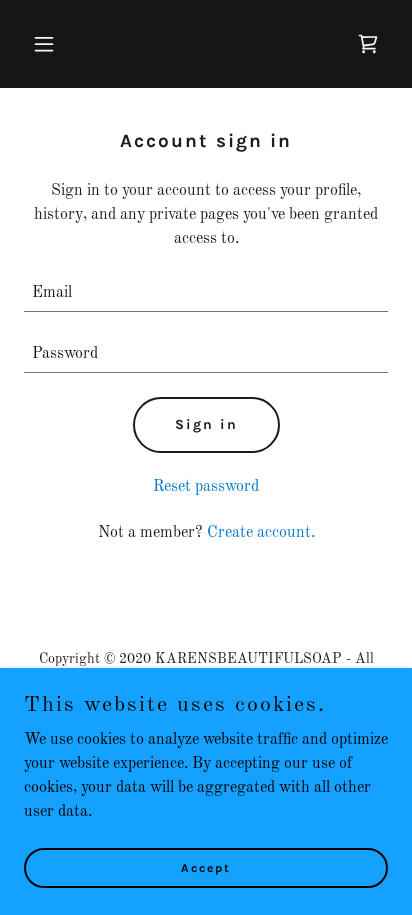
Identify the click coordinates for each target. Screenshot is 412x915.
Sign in (206, 424)
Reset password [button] (206, 487)
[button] (51, 44)
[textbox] (206, 293)
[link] (368, 44)
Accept (206, 867)
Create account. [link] (261, 533)
